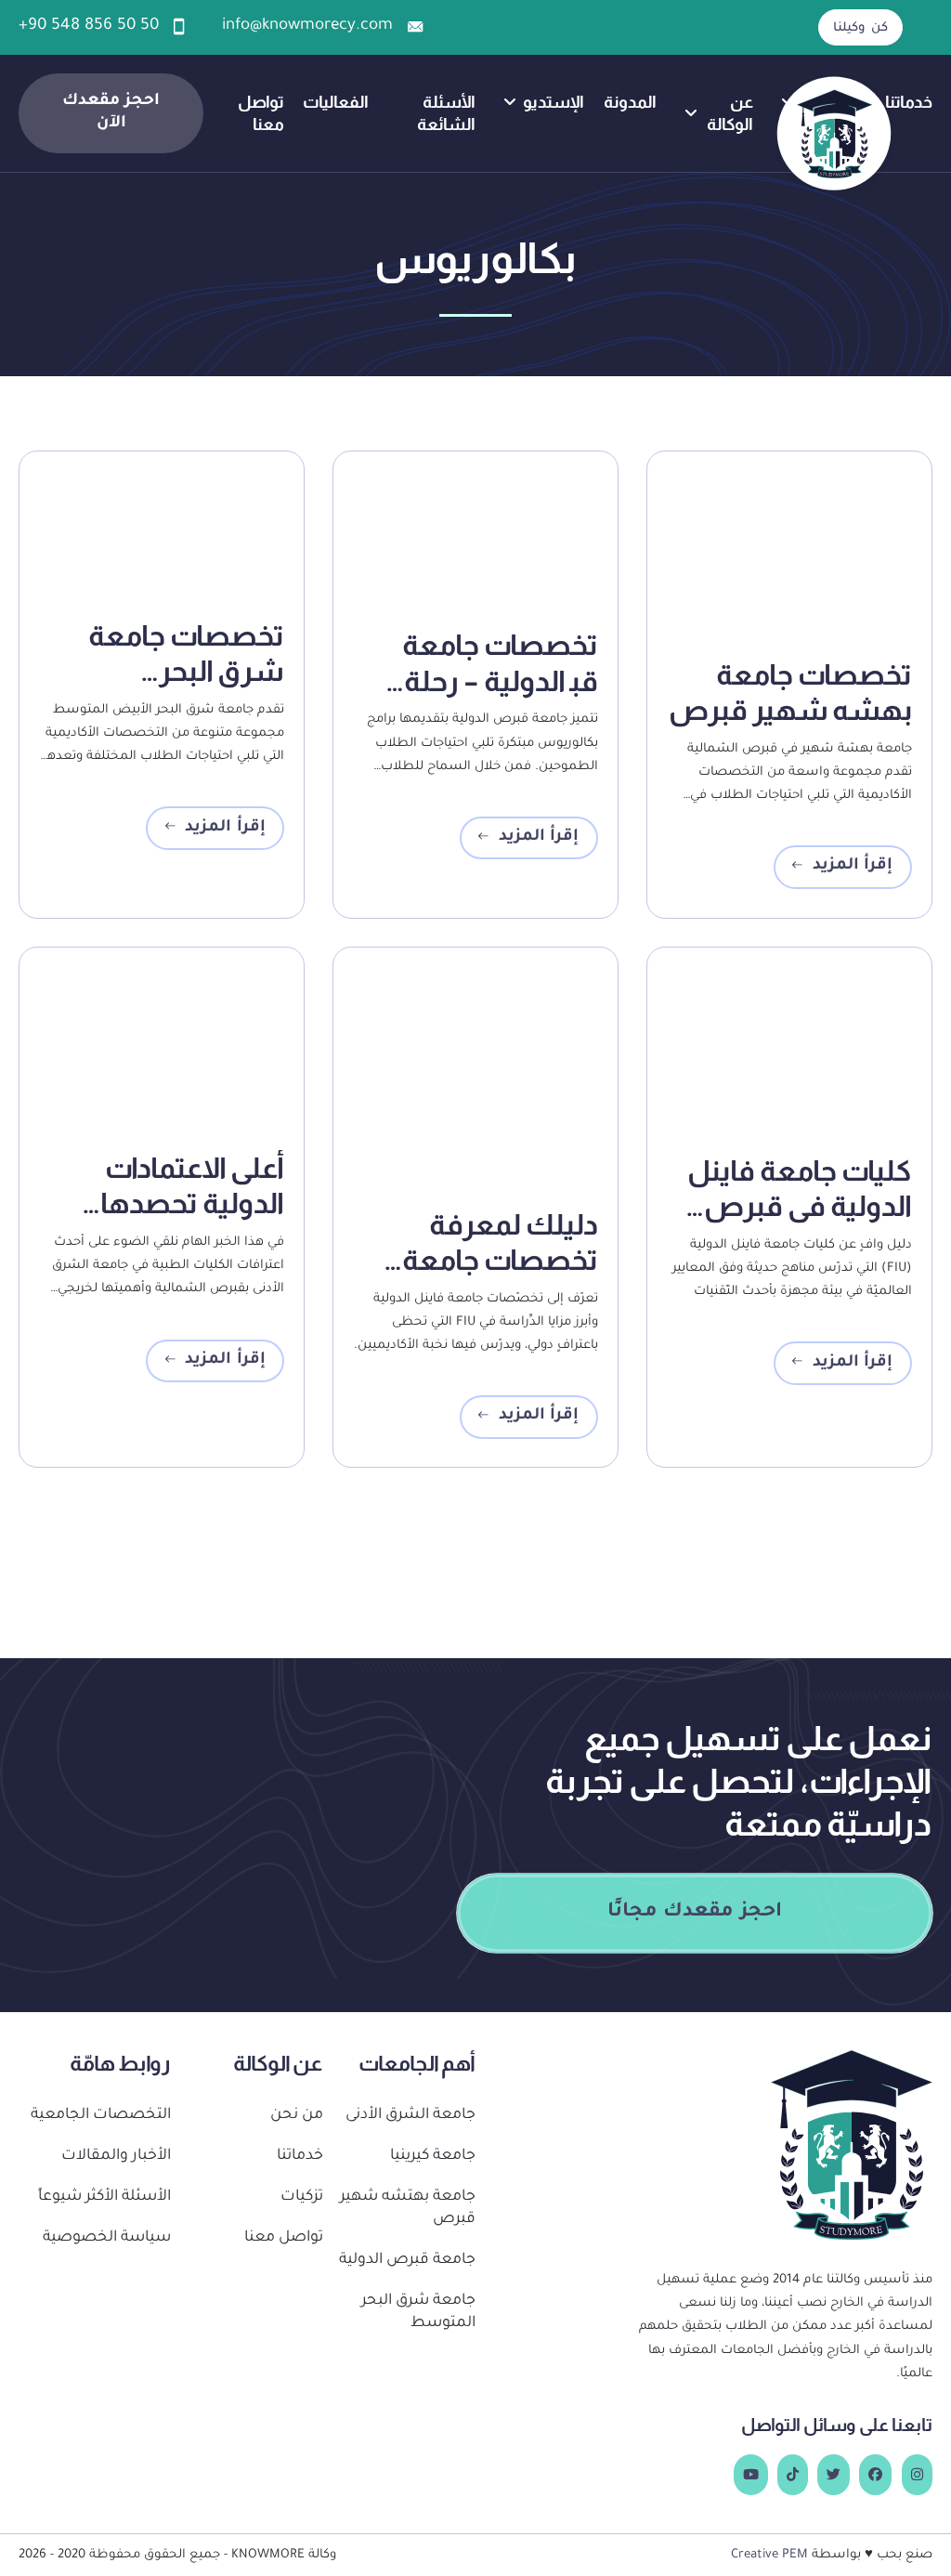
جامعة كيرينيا (433, 2157)
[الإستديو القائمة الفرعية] (510, 102)
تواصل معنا (261, 113)
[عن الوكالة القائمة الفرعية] (691, 113)
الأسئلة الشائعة (446, 113)
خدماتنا (909, 102)
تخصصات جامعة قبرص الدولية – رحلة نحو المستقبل (476, 680)
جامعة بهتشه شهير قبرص (408, 2209)
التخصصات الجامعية (101, 2116)
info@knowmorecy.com (307, 27)
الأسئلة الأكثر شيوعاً (104, 2197)
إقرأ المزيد (853, 866)
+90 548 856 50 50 (89, 27)
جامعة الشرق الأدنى (410, 2116)
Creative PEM (769, 2555)
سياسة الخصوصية (107, 2238)
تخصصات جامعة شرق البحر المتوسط (186, 671)
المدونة (630, 102)
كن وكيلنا (860, 28)
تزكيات (302, 2197)
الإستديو (554, 102)
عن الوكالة (730, 113)
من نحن (297, 2116)
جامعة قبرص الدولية (407, 2261)
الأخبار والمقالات (116, 2157)
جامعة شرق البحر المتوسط (418, 2313)
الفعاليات (336, 102)
